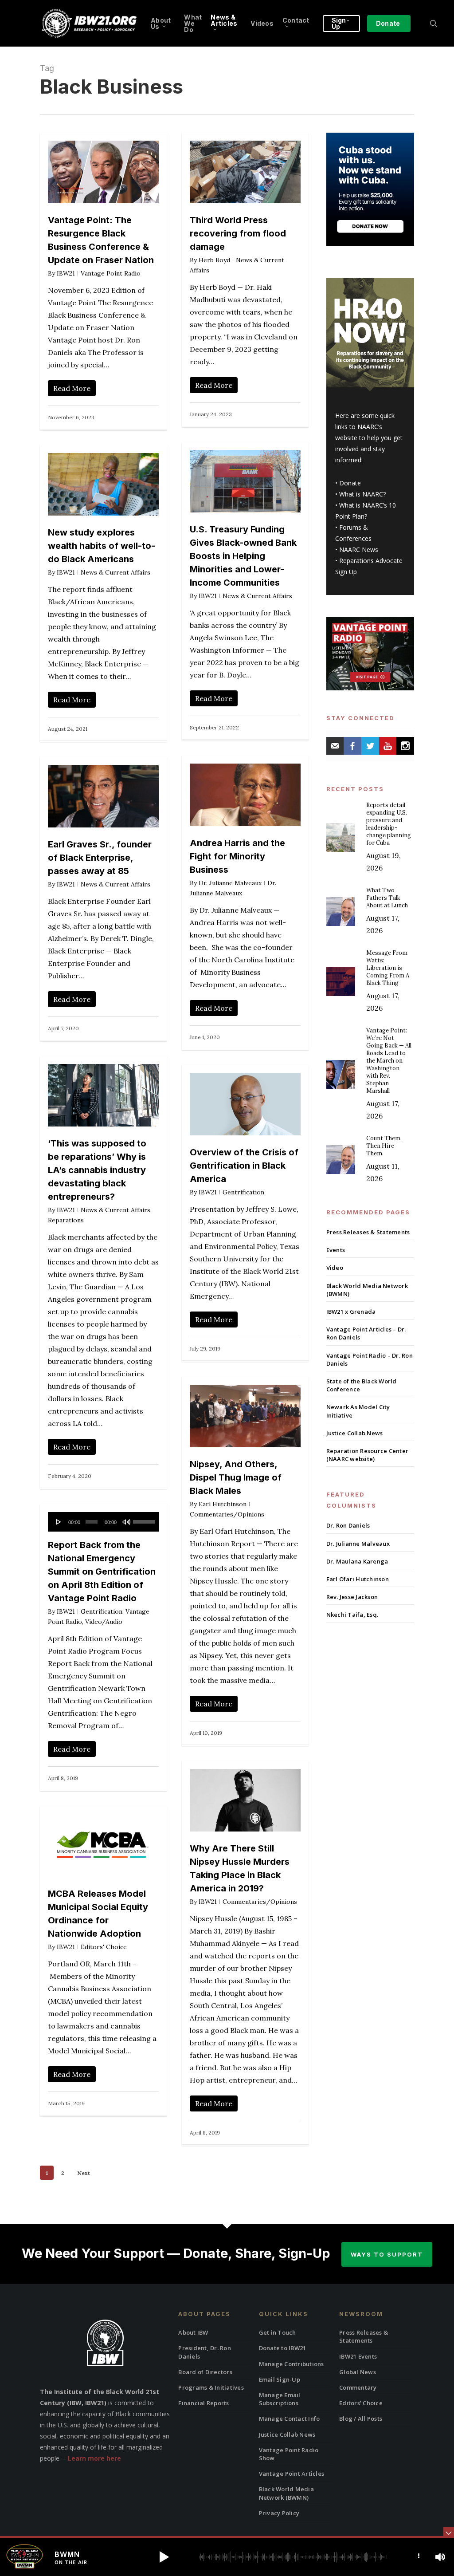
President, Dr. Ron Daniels (205, 2352)
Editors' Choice (104, 1947)
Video (335, 1268)
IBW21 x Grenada (351, 1312)
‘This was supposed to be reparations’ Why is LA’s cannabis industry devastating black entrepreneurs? (97, 1170)
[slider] (144, 1519)
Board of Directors (205, 2372)
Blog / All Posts (361, 2418)
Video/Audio (104, 1622)
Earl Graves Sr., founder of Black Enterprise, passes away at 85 (100, 858)
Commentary (358, 2387)
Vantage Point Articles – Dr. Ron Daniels (366, 1333)
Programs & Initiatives (211, 2387)
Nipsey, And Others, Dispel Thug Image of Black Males (236, 1477)
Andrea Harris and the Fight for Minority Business (237, 856)
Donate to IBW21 (283, 2348)
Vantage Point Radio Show (289, 2454)
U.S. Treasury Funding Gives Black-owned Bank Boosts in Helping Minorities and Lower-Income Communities (243, 556)
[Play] (59, 1522)
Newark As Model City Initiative (358, 1411)
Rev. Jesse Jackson (352, 1597)
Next (84, 2173)
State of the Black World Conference (362, 1385)
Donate (350, 483)
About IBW (193, 2332)
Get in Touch (278, 2332)
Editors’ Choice (361, 2403)
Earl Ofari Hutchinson (358, 1579)
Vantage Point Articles (292, 2474)
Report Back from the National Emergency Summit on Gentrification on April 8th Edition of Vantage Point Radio (102, 1572)
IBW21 (66, 273)
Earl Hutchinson (223, 1504)
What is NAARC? (362, 494)
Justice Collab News (355, 1433)
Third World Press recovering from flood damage (238, 233)
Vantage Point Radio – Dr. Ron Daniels (370, 1359)
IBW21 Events (358, 2356)
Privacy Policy (279, 2513)
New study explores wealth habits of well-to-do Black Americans (102, 546)
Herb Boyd (214, 260)
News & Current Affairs (257, 596)
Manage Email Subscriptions (280, 2399)
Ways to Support (387, 2254)
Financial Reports (204, 2403)
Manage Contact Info (290, 2418)
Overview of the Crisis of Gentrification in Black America (244, 1166)
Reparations (66, 1220)
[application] (103, 1522)
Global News (358, 2372)
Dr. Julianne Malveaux (230, 883)
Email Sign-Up (280, 2379)
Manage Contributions (292, 2364)
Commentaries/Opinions (227, 1514)
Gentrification (243, 1192)
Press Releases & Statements (368, 1232)
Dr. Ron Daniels (348, 1525)
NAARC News (359, 549)
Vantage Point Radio (111, 273)
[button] (164, 2557)
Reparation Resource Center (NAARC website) (368, 1455)
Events (336, 1250)
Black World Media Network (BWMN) (367, 1290)
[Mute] (126, 1522)
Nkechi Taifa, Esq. (352, 1615)
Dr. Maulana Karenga (357, 1561)
